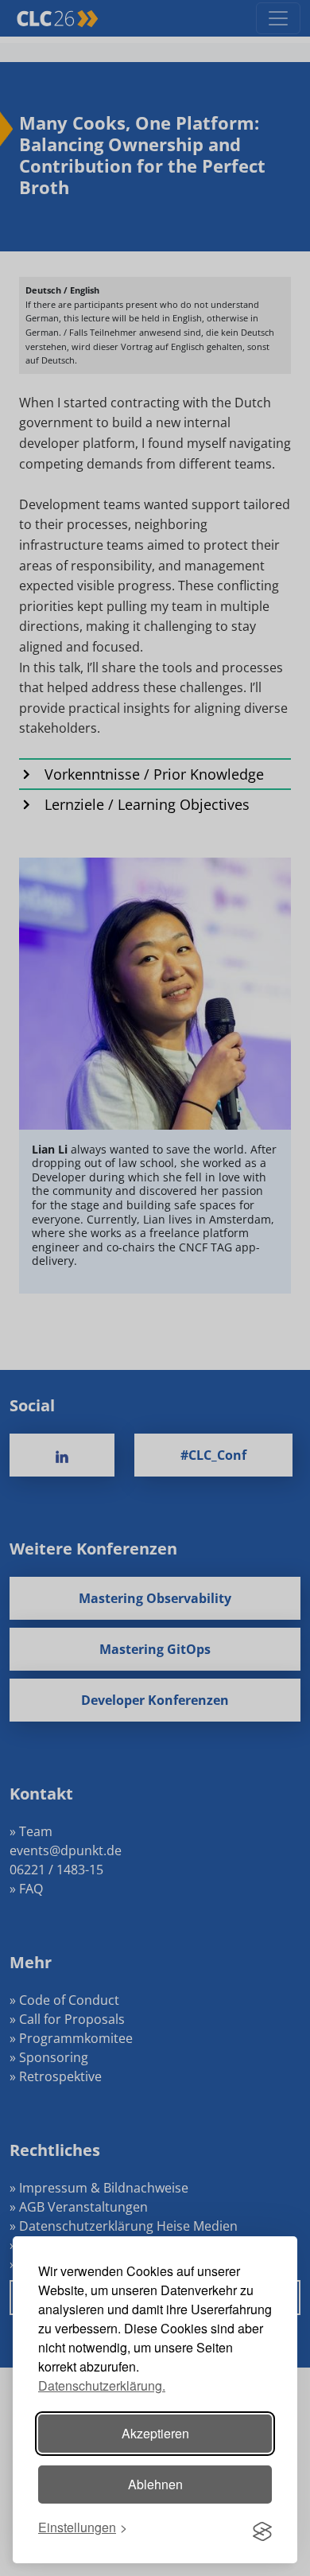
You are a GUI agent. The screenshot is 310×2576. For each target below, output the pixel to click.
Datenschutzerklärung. (102, 2385)
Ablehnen (155, 2484)
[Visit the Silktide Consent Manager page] (262, 2527)
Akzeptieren (155, 2433)
